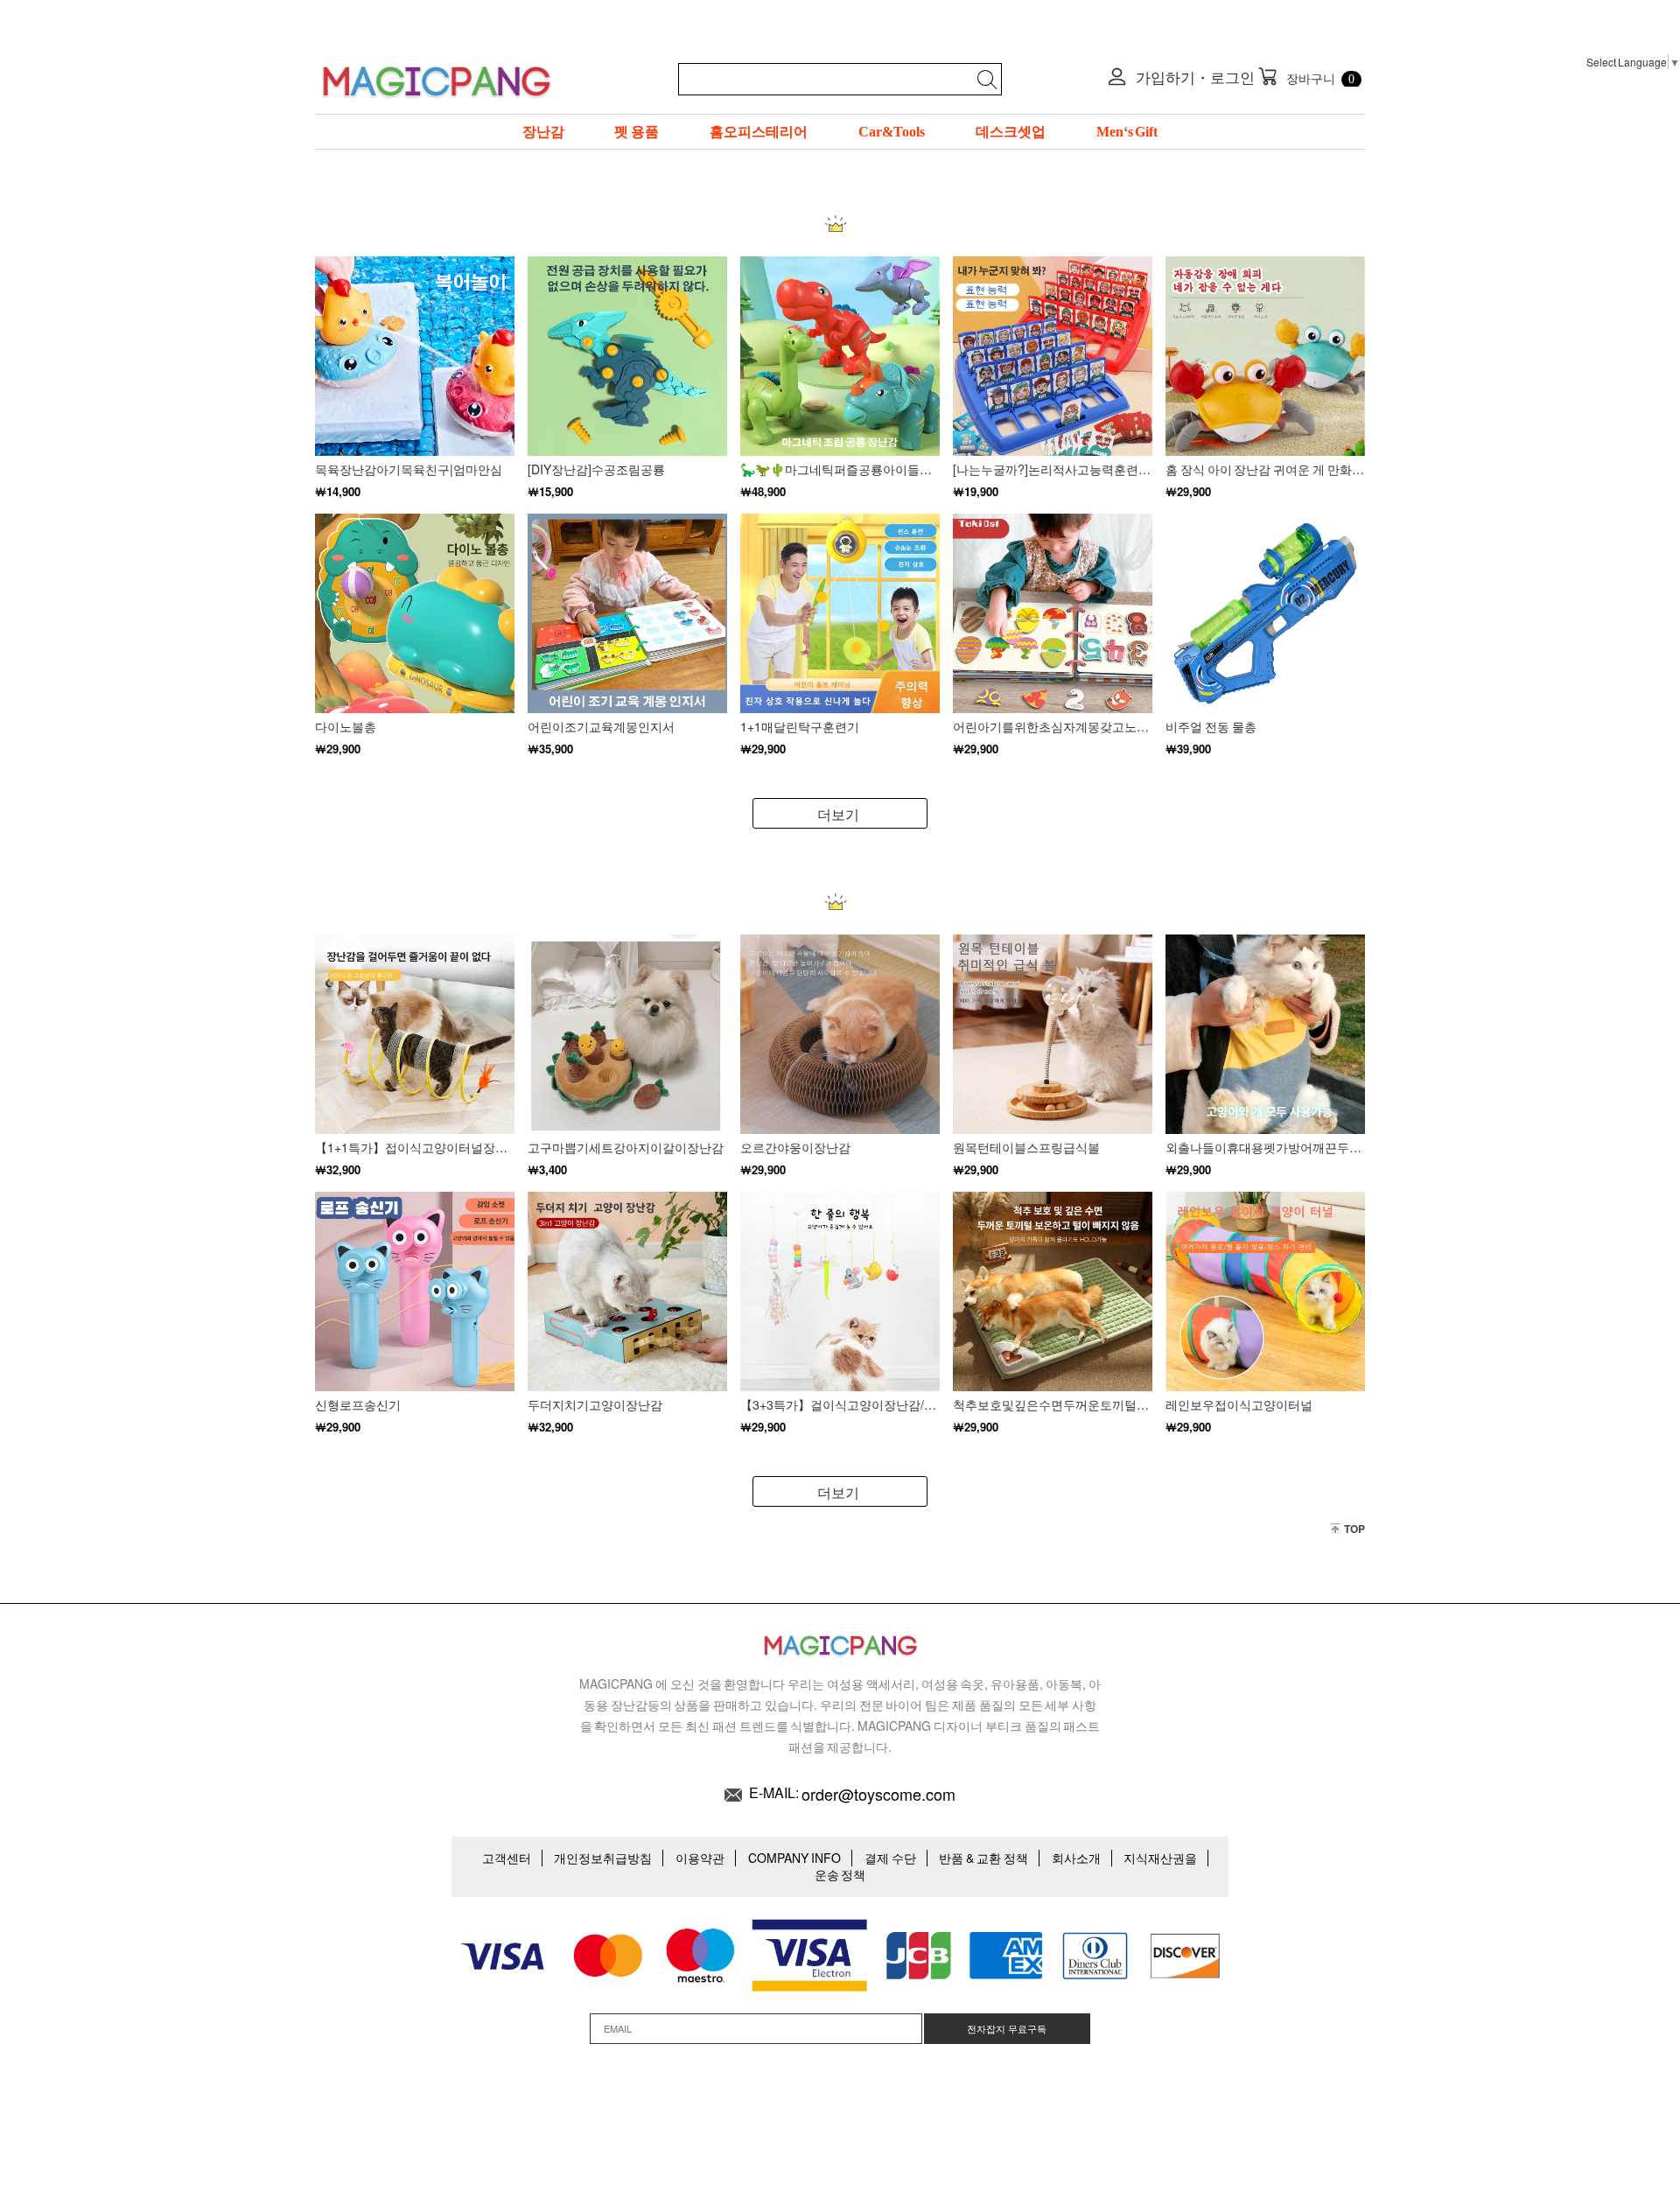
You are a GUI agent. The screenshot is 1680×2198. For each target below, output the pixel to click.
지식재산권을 (1160, 1858)
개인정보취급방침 (603, 1858)
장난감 (543, 132)
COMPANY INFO (794, 1858)
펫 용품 (637, 132)
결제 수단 (890, 1858)
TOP (1354, 1529)
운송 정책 (840, 1874)
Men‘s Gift (1127, 132)
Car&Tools (892, 132)
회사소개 (1076, 1858)
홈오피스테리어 (759, 132)
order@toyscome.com (878, 1794)
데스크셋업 (1011, 132)
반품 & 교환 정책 (983, 1858)
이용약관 (700, 1858)
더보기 (838, 814)
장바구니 (1307, 77)
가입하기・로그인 (1194, 77)
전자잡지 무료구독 (1007, 2028)
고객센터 (507, 1858)
